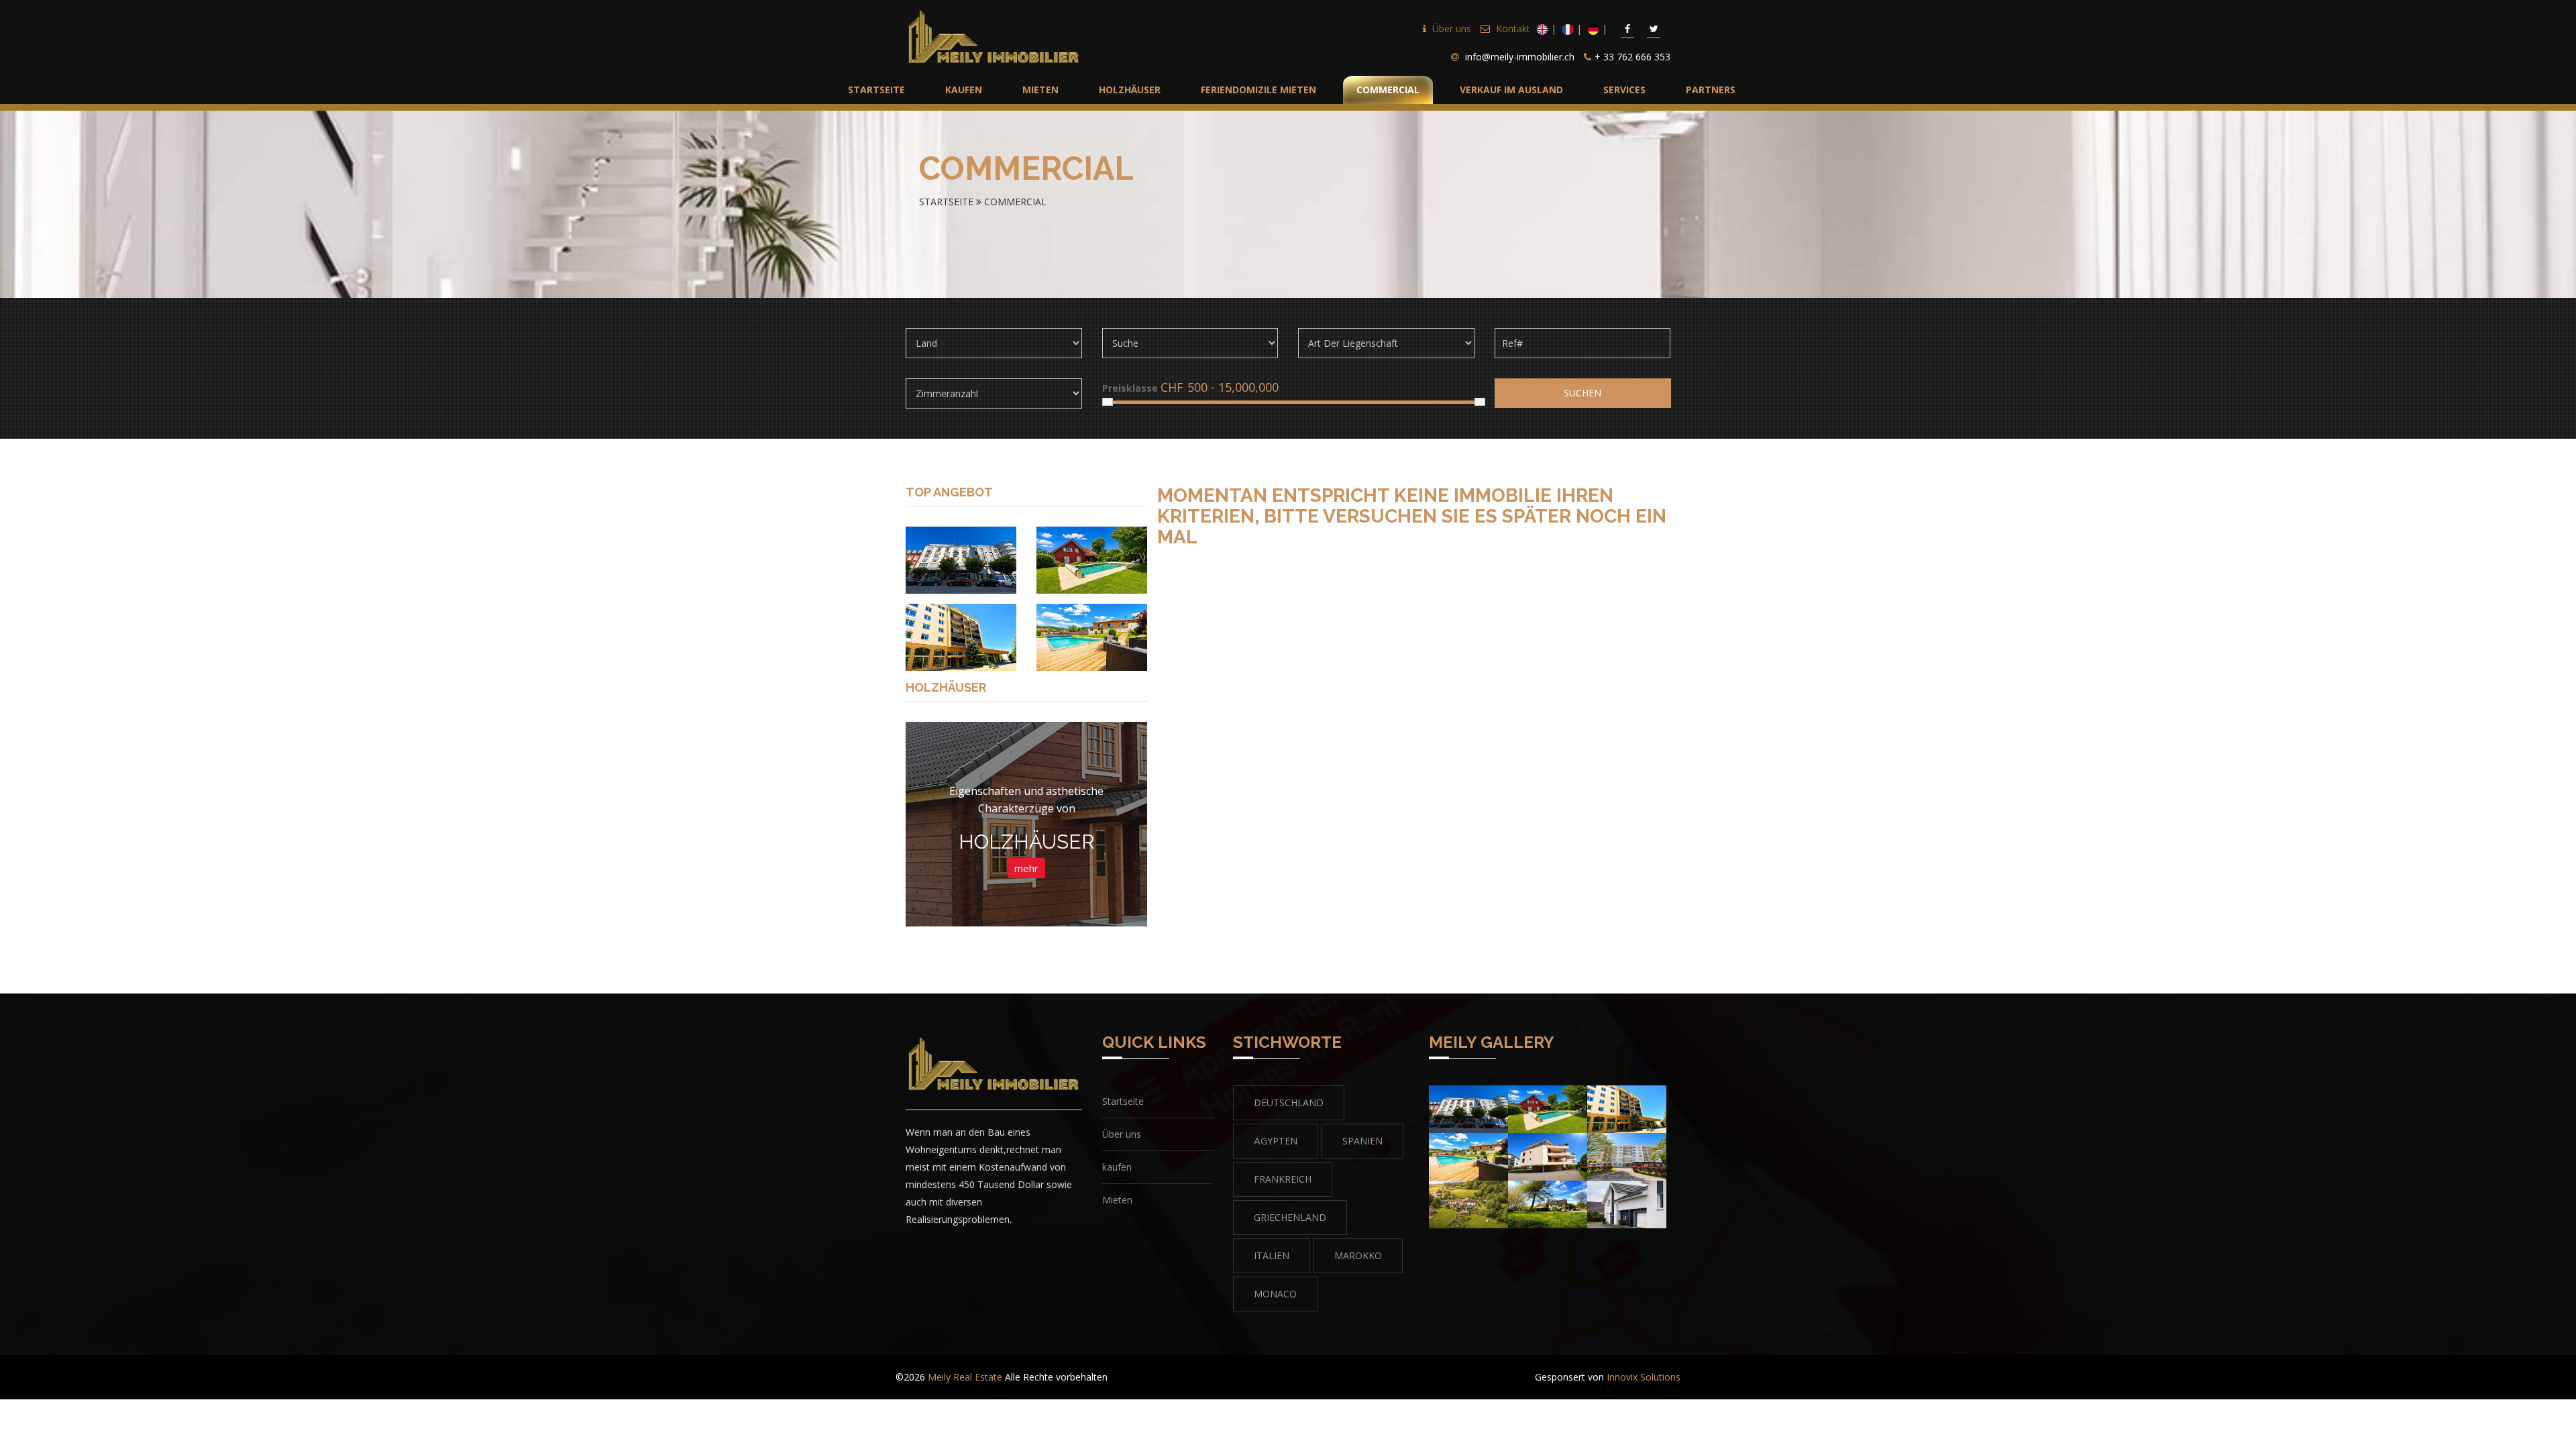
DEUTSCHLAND (1289, 1103)
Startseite (946, 202)
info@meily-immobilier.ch (1520, 57)
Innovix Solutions (1644, 1377)
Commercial (1015, 202)
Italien (1272, 1255)
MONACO (1275, 1294)
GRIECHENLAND (1290, 1217)
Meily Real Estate (965, 1377)
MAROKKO (1358, 1255)
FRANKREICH (1283, 1179)
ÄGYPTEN (1276, 1141)
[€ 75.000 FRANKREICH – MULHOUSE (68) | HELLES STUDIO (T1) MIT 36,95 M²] (961, 559)
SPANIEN (1362, 1141)
